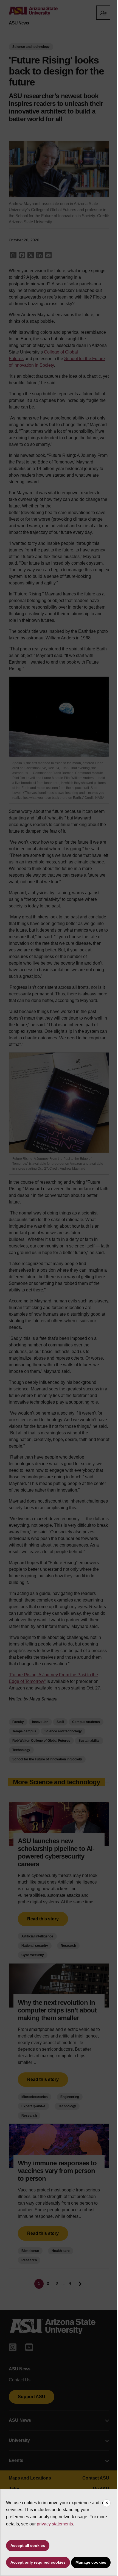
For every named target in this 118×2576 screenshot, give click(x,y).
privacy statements (55, 2524)
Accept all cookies (28, 2545)
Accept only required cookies (38, 2562)
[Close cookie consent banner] (107, 2503)
